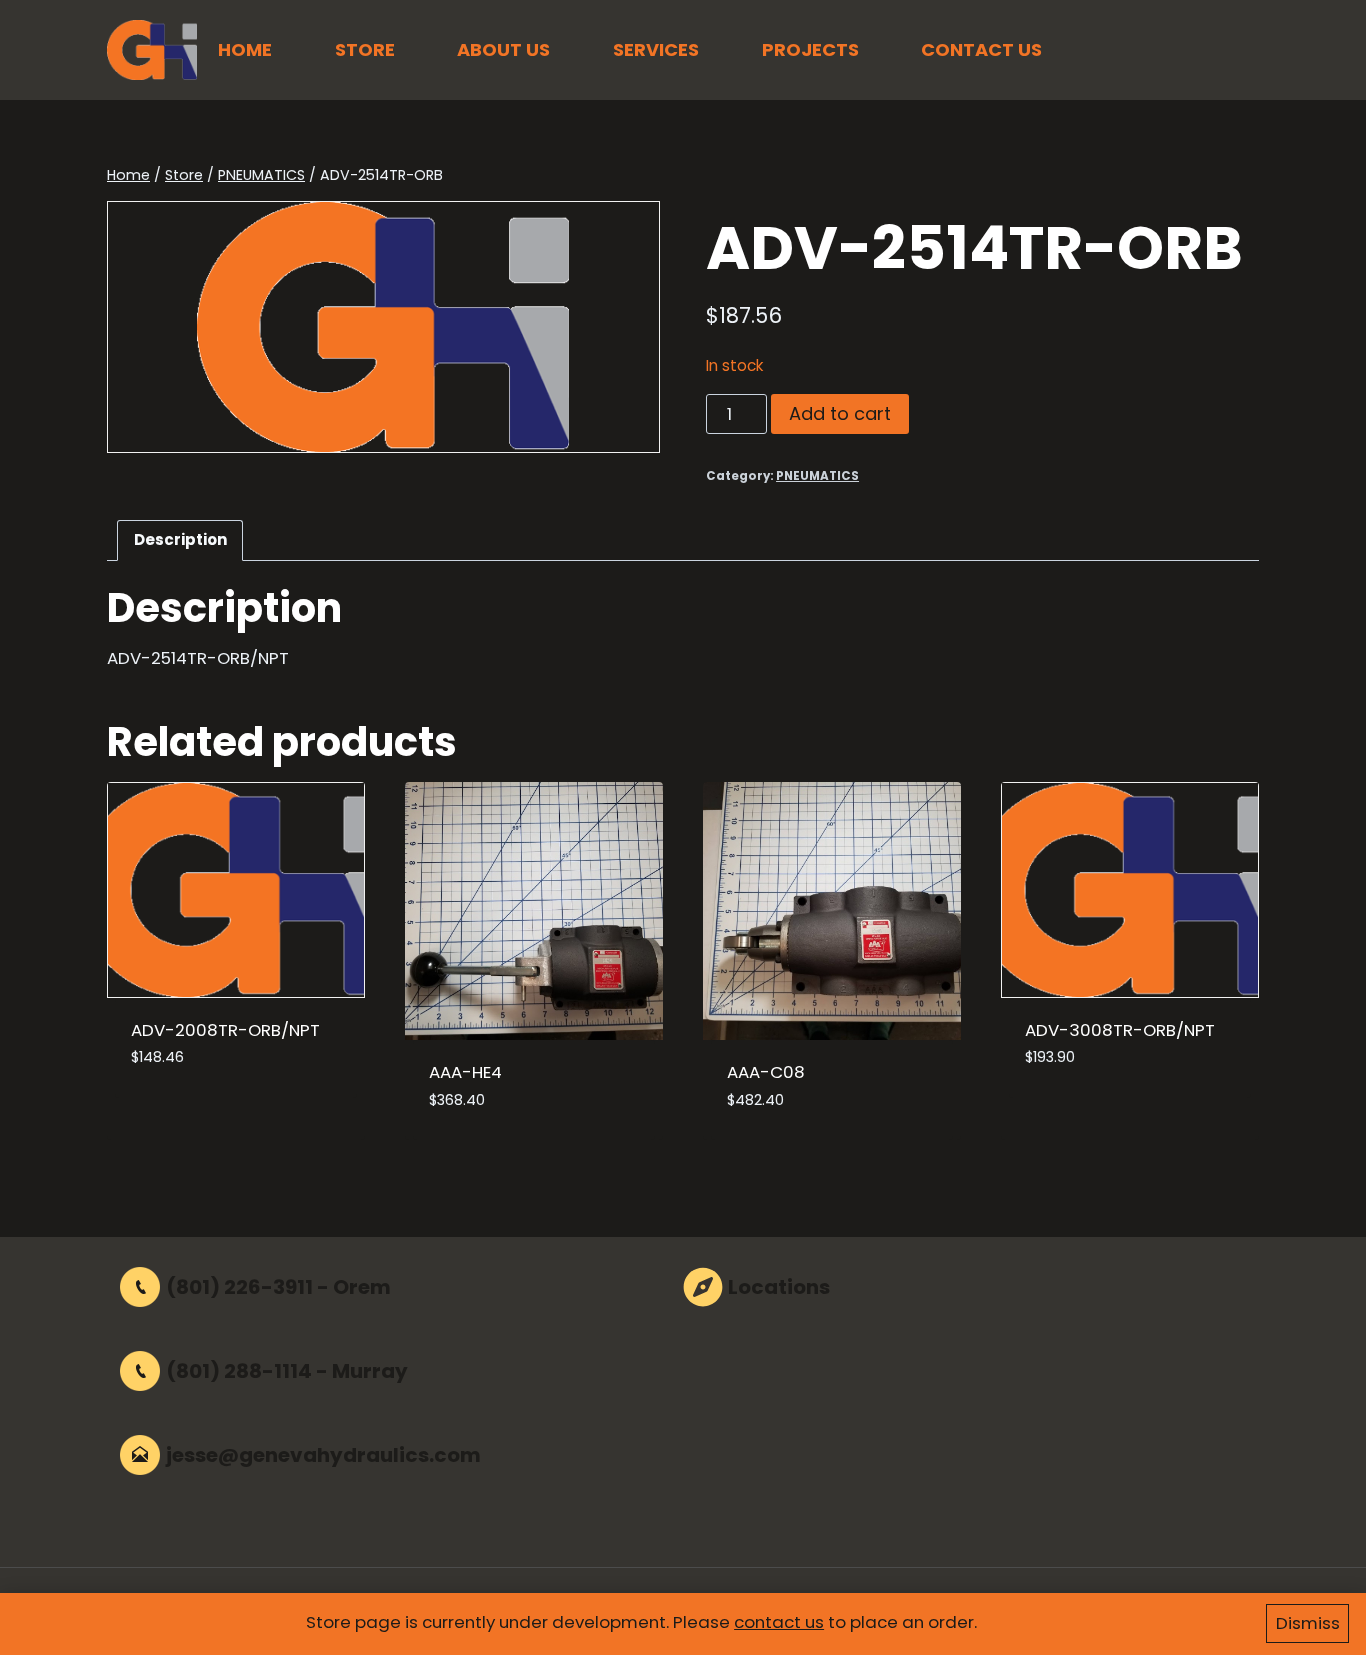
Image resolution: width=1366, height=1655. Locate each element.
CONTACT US (981, 49)
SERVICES (656, 49)
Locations (779, 1287)
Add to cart (840, 413)
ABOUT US (503, 49)
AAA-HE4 (465, 1072)
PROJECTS (810, 49)
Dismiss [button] (1308, 1623)
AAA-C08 (766, 1072)
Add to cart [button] (182, 1117)
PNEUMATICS (817, 476)
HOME (245, 49)
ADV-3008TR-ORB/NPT (1120, 1030)
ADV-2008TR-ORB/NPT (225, 1030)
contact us (779, 1622)
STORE (365, 49)
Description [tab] (180, 539)
